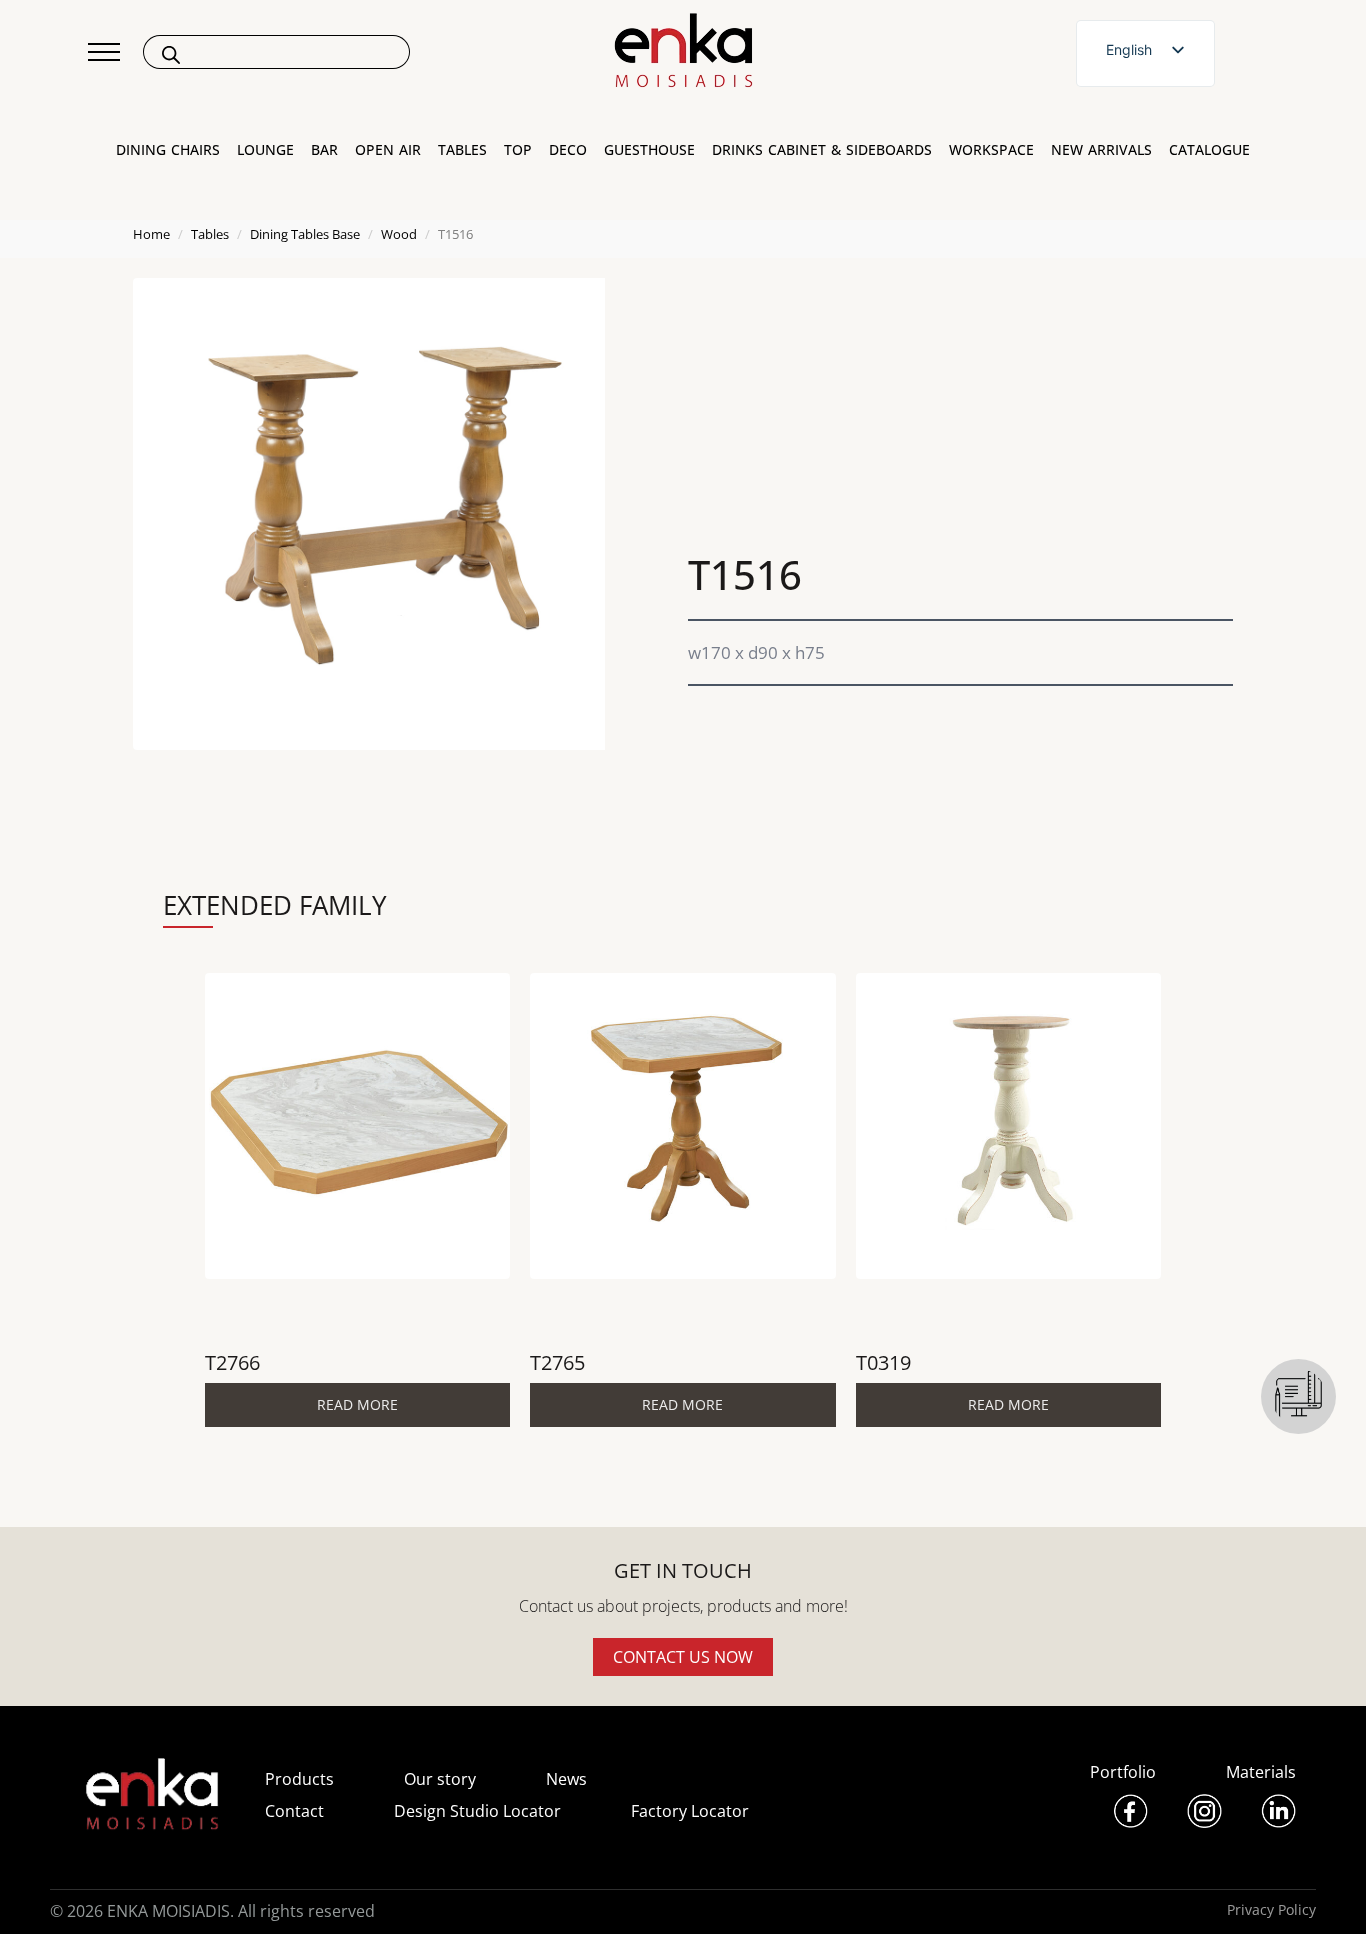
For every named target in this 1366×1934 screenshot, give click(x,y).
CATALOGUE (1209, 150)
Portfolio (1123, 1772)
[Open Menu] (104, 52)
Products (299, 1779)
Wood (399, 234)
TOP (518, 150)
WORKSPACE (991, 150)
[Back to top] (1323, 1891)
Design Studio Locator (477, 1811)
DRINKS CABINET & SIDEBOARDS (822, 150)
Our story (440, 1779)
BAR (324, 150)
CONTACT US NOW (683, 1657)
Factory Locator (690, 1811)
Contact (294, 1811)
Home (151, 234)
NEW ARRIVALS (1101, 150)
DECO (568, 150)
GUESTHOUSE (649, 150)
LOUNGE (265, 150)
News (566, 1779)
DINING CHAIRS (168, 150)
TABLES (462, 150)
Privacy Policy (1271, 1909)
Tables (210, 234)
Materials (1261, 1772)
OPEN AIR (388, 150)
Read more (357, 1404)
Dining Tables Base (305, 234)
